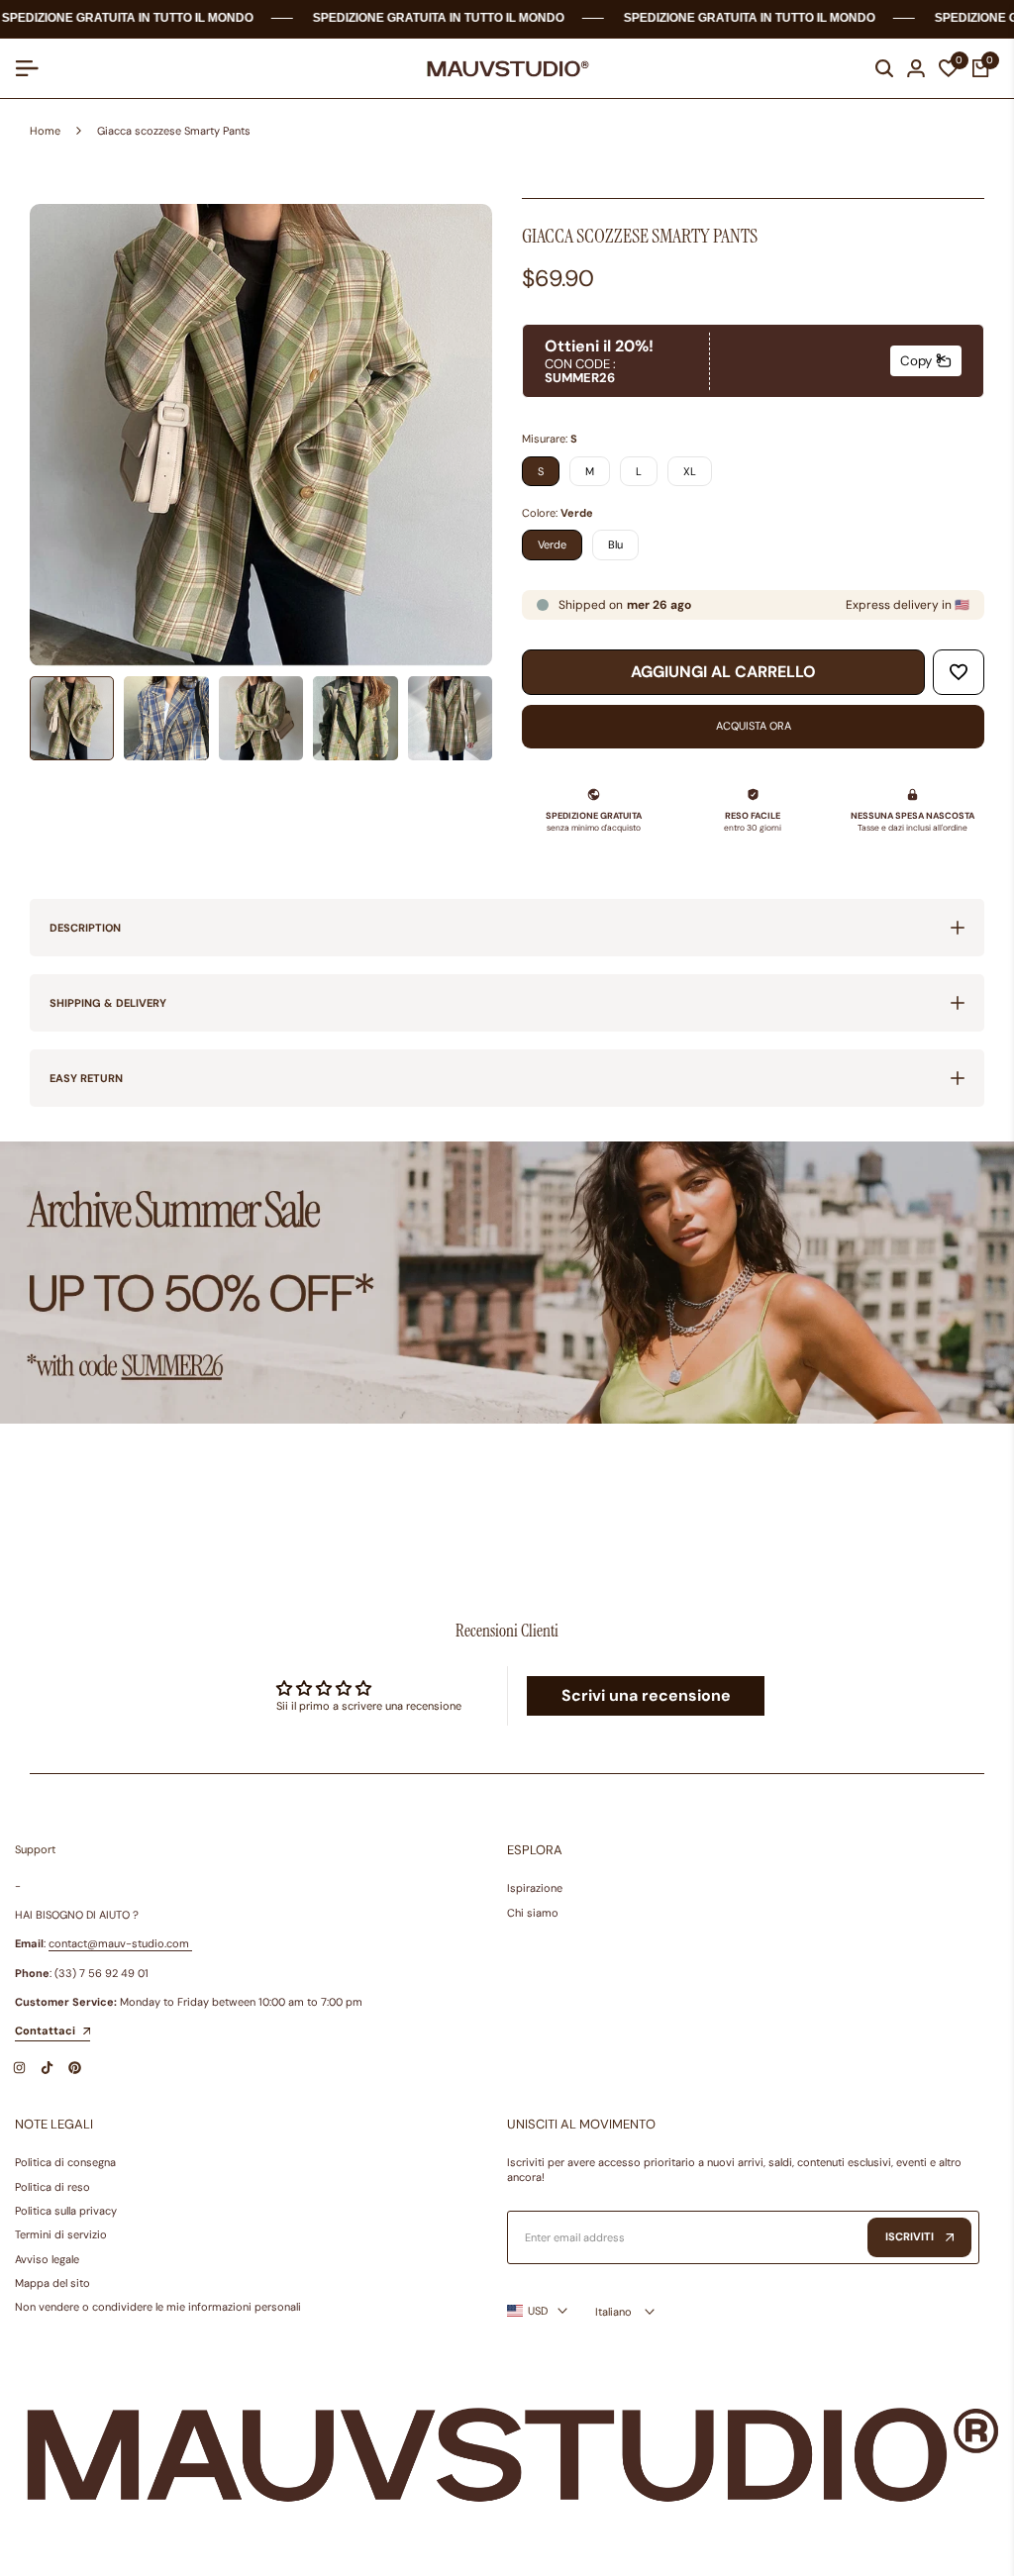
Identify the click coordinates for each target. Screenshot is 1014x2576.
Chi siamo (533, 1913)
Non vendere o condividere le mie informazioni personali (158, 2307)
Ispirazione (535, 1888)
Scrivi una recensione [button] (646, 1695)
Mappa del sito (52, 2283)
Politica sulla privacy (66, 2211)
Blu (615, 545)
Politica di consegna (65, 2162)
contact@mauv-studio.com (119, 1943)
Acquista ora (754, 726)
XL (690, 471)
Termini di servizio (61, 2234)
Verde (552, 545)
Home (45, 131)
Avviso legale (47, 2259)
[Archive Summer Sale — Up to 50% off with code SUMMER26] (507, 1283)
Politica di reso (52, 2187)
